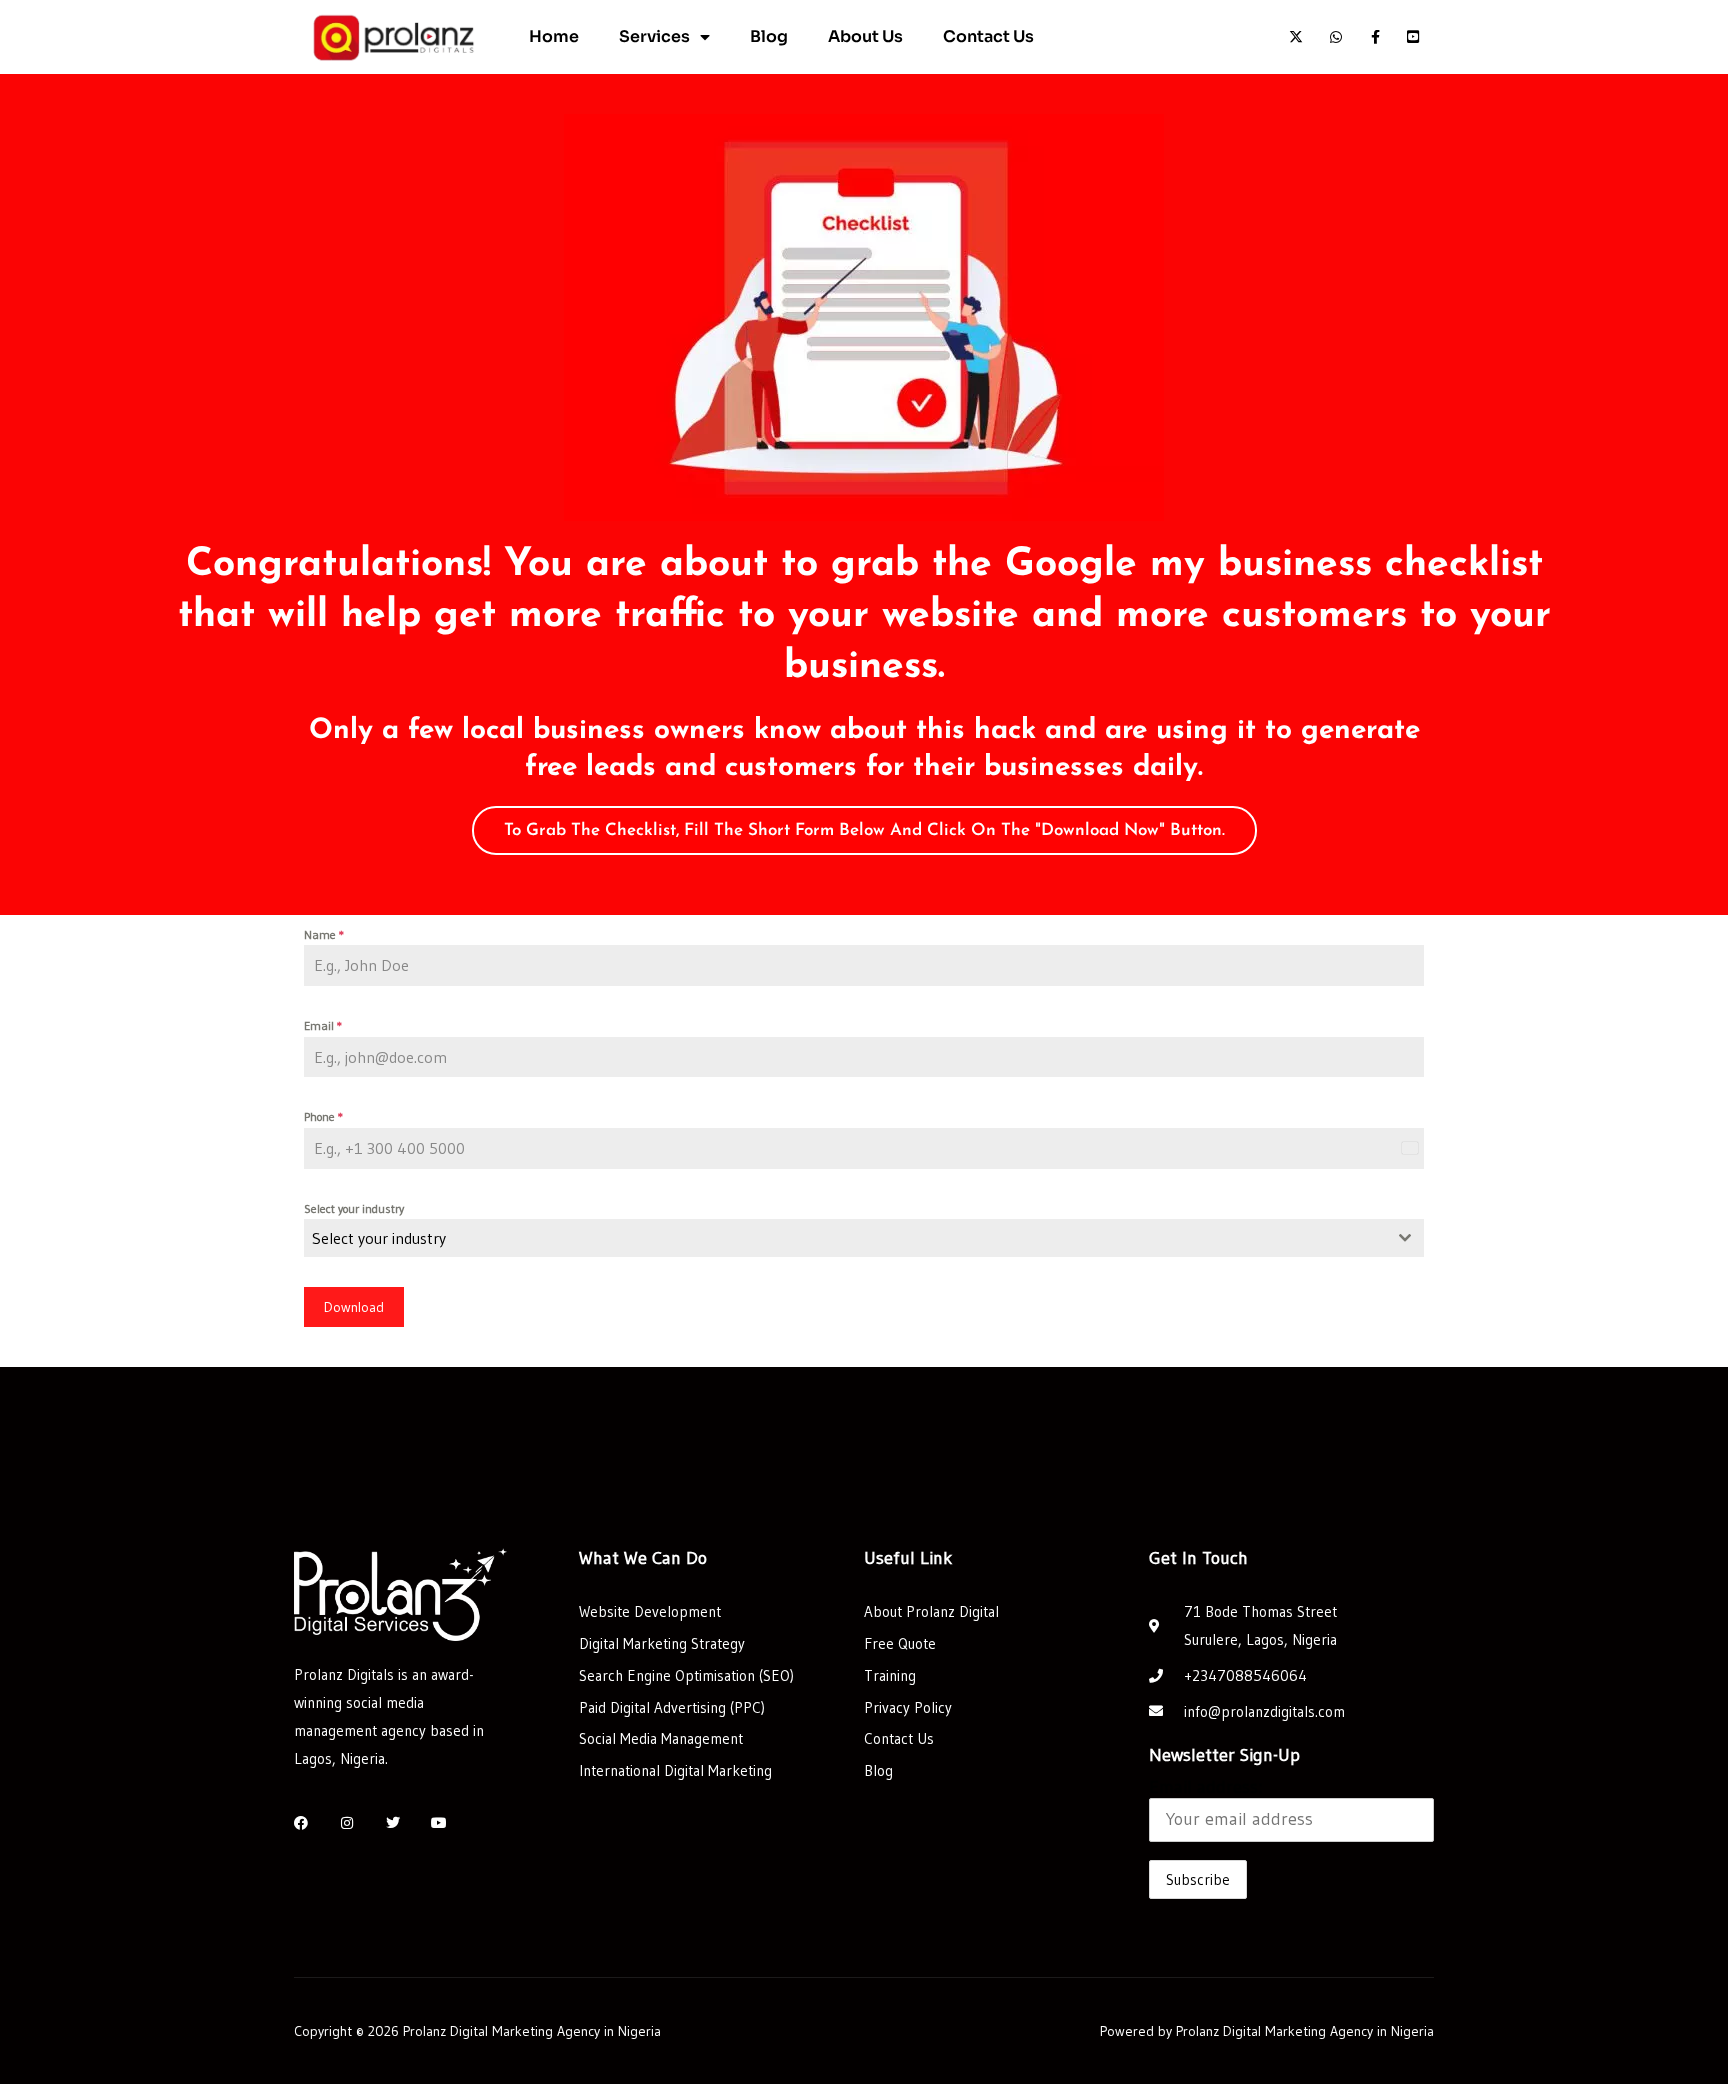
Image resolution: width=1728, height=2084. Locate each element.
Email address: (1205, 1787)
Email (323, 1025)
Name (324, 934)
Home (554, 36)
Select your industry (354, 1208)
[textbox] (845, 1238)
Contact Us (988, 36)
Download (354, 1307)
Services (654, 36)
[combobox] (864, 1238)
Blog (769, 36)
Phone (323, 1116)
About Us (865, 36)
